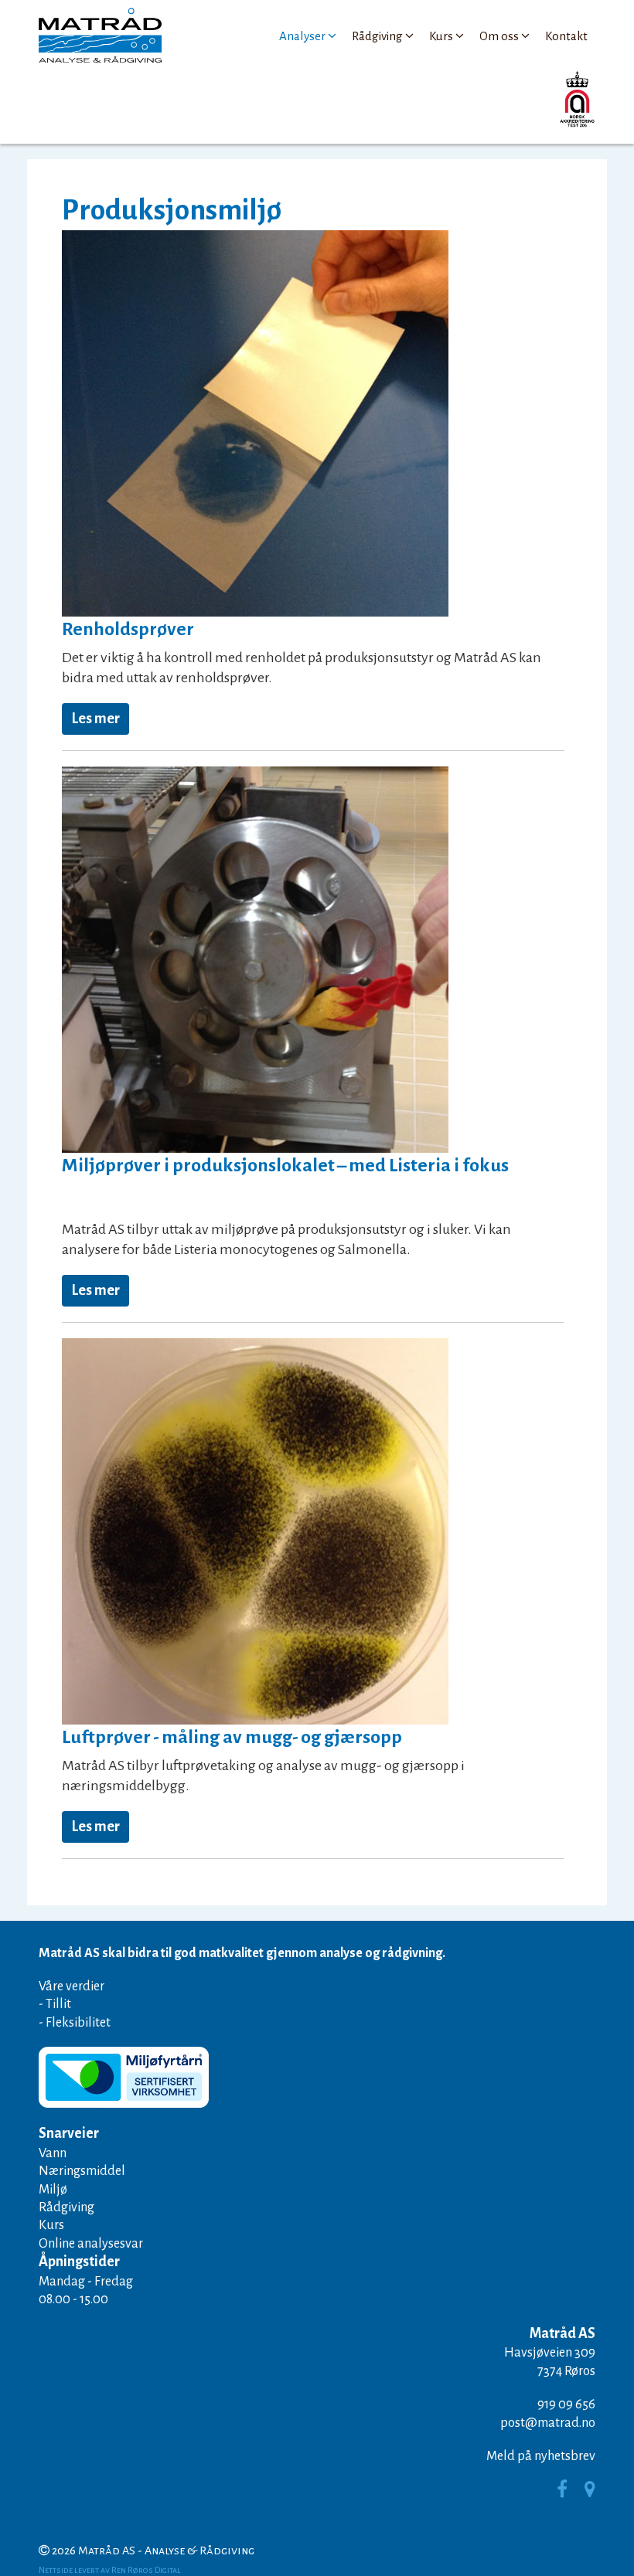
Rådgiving (377, 36)
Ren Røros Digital (146, 2570)
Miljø (53, 2189)
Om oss (499, 36)
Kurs (441, 36)
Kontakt (566, 36)
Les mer (95, 719)
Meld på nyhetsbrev (541, 2456)
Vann (53, 2153)
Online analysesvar (91, 2243)
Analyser (302, 36)
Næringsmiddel (82, 2171)
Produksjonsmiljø (172, 210)
